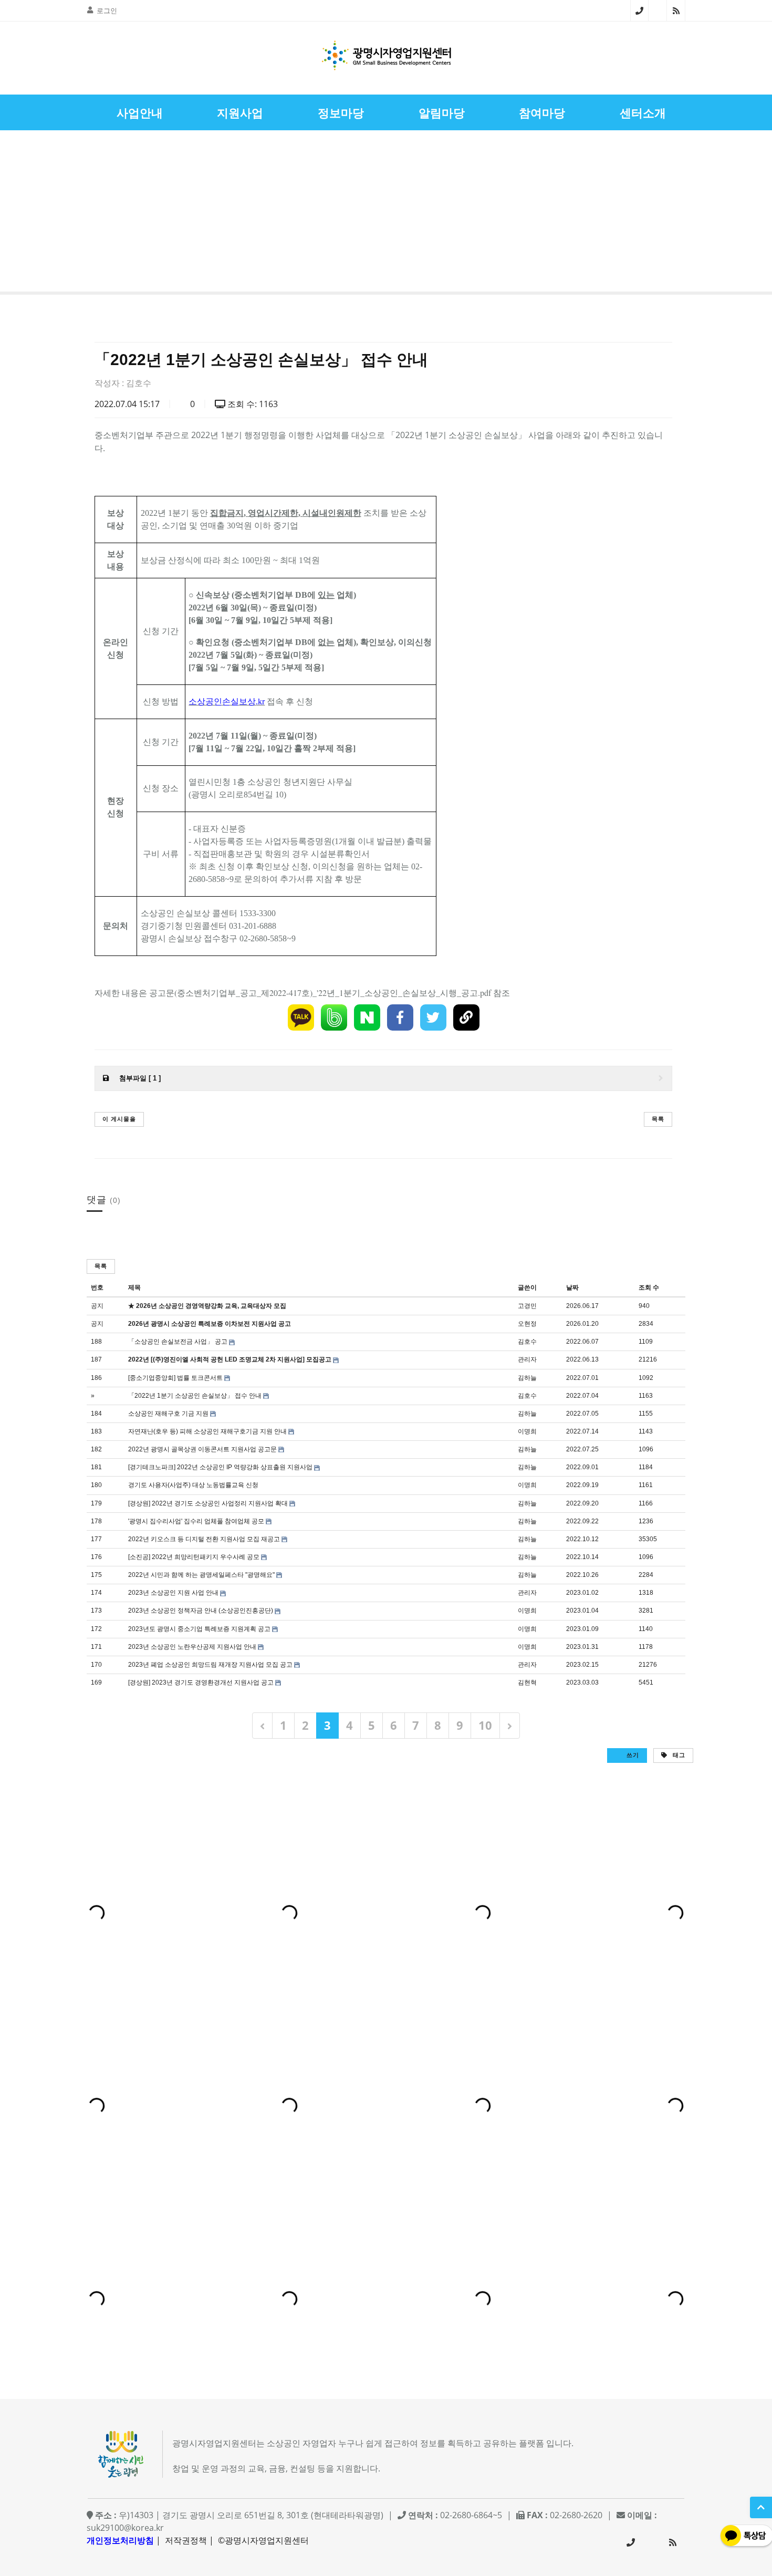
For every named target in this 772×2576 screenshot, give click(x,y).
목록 (658, 1119)
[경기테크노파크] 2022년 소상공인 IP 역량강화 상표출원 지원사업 (220, 1467)
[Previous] (262, 1725)
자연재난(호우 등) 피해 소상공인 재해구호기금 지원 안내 (207, 1431)
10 (485, 1725)
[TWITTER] (433, 1017)
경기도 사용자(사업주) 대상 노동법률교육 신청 (193, 1485)
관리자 (527, 1359)
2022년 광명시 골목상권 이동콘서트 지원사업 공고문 (202, 1449)
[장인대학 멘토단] (39, 214)
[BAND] (334, 1017)
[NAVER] (367, 1017)
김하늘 (527, 1378)
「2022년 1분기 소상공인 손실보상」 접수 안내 (195, 1396)
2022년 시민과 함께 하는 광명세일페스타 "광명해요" (201, 1575)
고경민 (527, 1306)
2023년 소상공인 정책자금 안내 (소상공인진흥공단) (201, 1611)
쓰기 (632, 1755)
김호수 (139, 383)
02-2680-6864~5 (639, 11)
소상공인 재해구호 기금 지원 (168, 1414)
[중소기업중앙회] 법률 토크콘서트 (175, 1378)
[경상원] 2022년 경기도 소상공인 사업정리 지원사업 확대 (208, 1503)
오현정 (527, 1324)
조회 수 (649, 1287)
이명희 (527, 1431)
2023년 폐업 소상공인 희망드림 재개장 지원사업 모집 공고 (210, 1665)
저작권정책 (186, 2540)
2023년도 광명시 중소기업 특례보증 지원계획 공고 (199, 1629)
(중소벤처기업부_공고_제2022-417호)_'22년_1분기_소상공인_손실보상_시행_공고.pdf (333, 993)
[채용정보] (733, 214)
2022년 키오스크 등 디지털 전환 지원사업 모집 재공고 (204, 1539)
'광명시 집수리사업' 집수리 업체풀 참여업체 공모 (196, 1521)
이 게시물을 (119, 1119)
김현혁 (527, 1682)
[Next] (510, 1725)
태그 (678, 1755)
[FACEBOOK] (400, 1017)
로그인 (107, 11)
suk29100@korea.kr (125, 2528)
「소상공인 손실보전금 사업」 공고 (178, 1342)
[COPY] (466, 1017)
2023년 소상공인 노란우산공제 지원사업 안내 (192, 1647)
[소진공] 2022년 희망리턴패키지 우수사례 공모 (194, 1557)
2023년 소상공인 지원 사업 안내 (173, 1593)
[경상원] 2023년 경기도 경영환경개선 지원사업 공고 (201, 1682)
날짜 (572, 1287)
